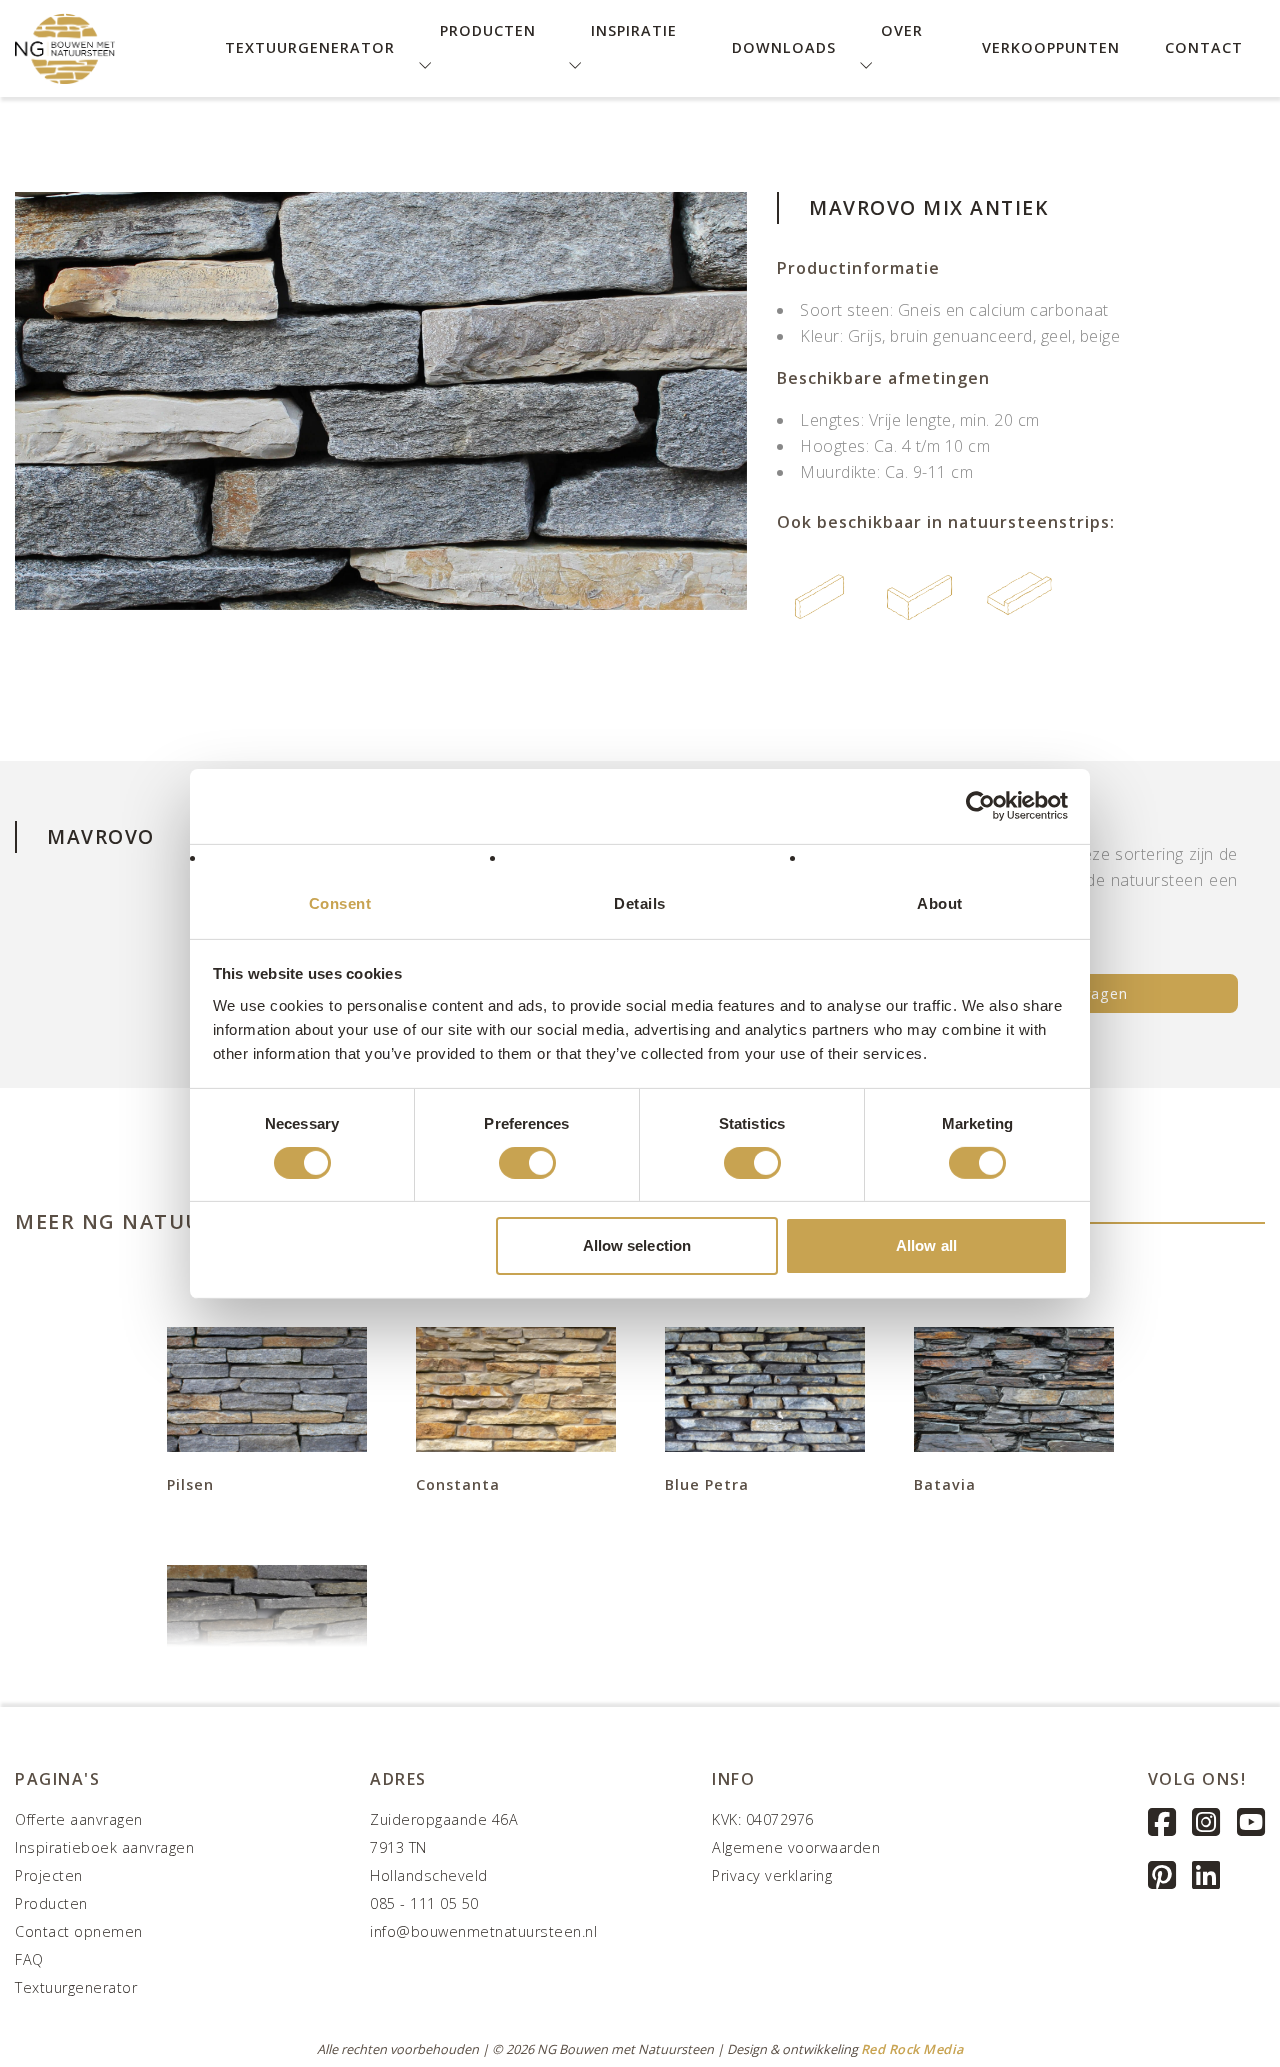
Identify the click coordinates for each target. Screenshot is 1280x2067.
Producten (51, 1903)
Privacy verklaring (772, 1875)
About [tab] (940, 902)
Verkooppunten (1051, 47)
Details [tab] (640, 902)
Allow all (926, 1245)
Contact (1204, 47)
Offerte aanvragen (79, 1819)
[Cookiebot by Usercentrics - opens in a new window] (980, 806)
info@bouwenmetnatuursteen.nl (483, 1931)
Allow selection (637, 1245)
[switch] (527, 1163)
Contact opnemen (79, 1931)
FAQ (29, 1959)
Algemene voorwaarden (796, 1847)
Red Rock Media (912, 2049)
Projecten (49, 1875)
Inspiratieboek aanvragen (104, 1847)
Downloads (784, 47)
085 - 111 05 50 (424, 1903)
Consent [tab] (340, 902)
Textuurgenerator (310, 47)
